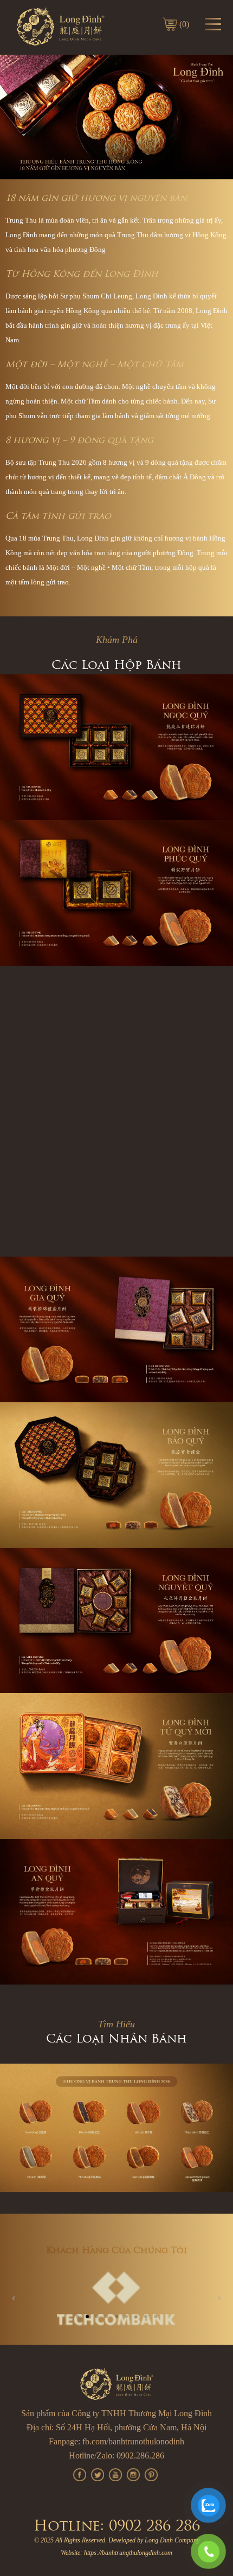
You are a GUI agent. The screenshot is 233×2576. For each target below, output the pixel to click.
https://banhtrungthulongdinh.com (128, 2553)
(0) (184, 24)
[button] (77, 2317)
